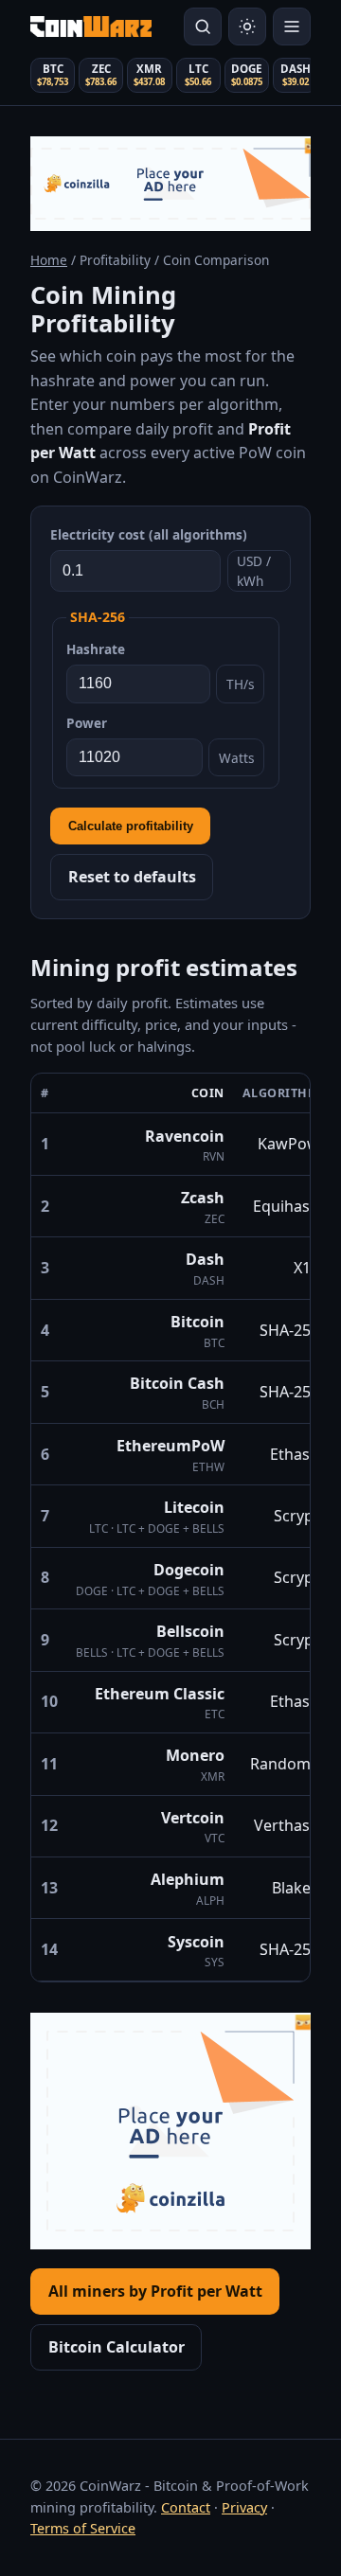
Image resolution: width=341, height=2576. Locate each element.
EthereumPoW (170, 1446)
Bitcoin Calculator (117, 2347)
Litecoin (194, 1507)
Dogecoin (189, 1570)
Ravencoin (185, 1136)
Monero (195, 1755)
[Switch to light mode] (247, 27)
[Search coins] (203, 27)
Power (87, 723)
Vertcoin (193, 1818)
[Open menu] (292, 27)
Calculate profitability (131, 826)
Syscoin (196, 1942)
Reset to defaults (132, 877)
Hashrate (96, 649)
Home (49, 260)
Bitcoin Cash (177, 1383)
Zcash (203, 1198)
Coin (208, 1093)
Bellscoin (190, 1631)
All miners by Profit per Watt (155, 2291)
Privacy (244, 2507)
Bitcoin (197, 1322)
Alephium (188, 1879)
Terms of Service (83, 2528)
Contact (186, 2507)
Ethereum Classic (160, 1694)
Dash (205, 1259)
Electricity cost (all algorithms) (149, 534)
